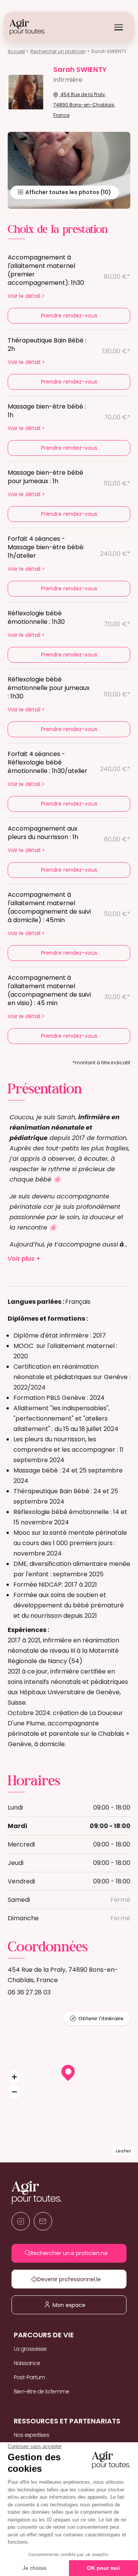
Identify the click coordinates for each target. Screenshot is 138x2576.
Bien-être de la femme (41, 2392)
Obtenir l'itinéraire (101, 2018)
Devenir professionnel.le (75, 2279)
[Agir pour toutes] (27, 27)
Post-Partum (29, 2377)
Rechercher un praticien (58, 51)
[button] (14, 2077)
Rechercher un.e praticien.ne (74, 2253)
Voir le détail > (26, 296)
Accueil (16, 51)
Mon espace (74, 2305)
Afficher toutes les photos (62, 192)
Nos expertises (31, 2435)
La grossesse (30, 2349)
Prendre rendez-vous (69, 316)
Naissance (27, 2363)
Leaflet (123, 2151)
